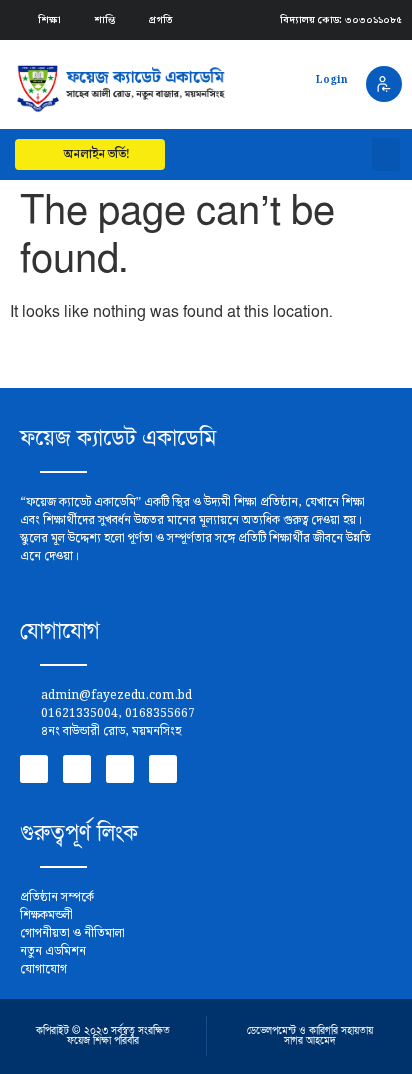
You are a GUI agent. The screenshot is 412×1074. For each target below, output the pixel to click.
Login (332, 80)
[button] (386, 154)
